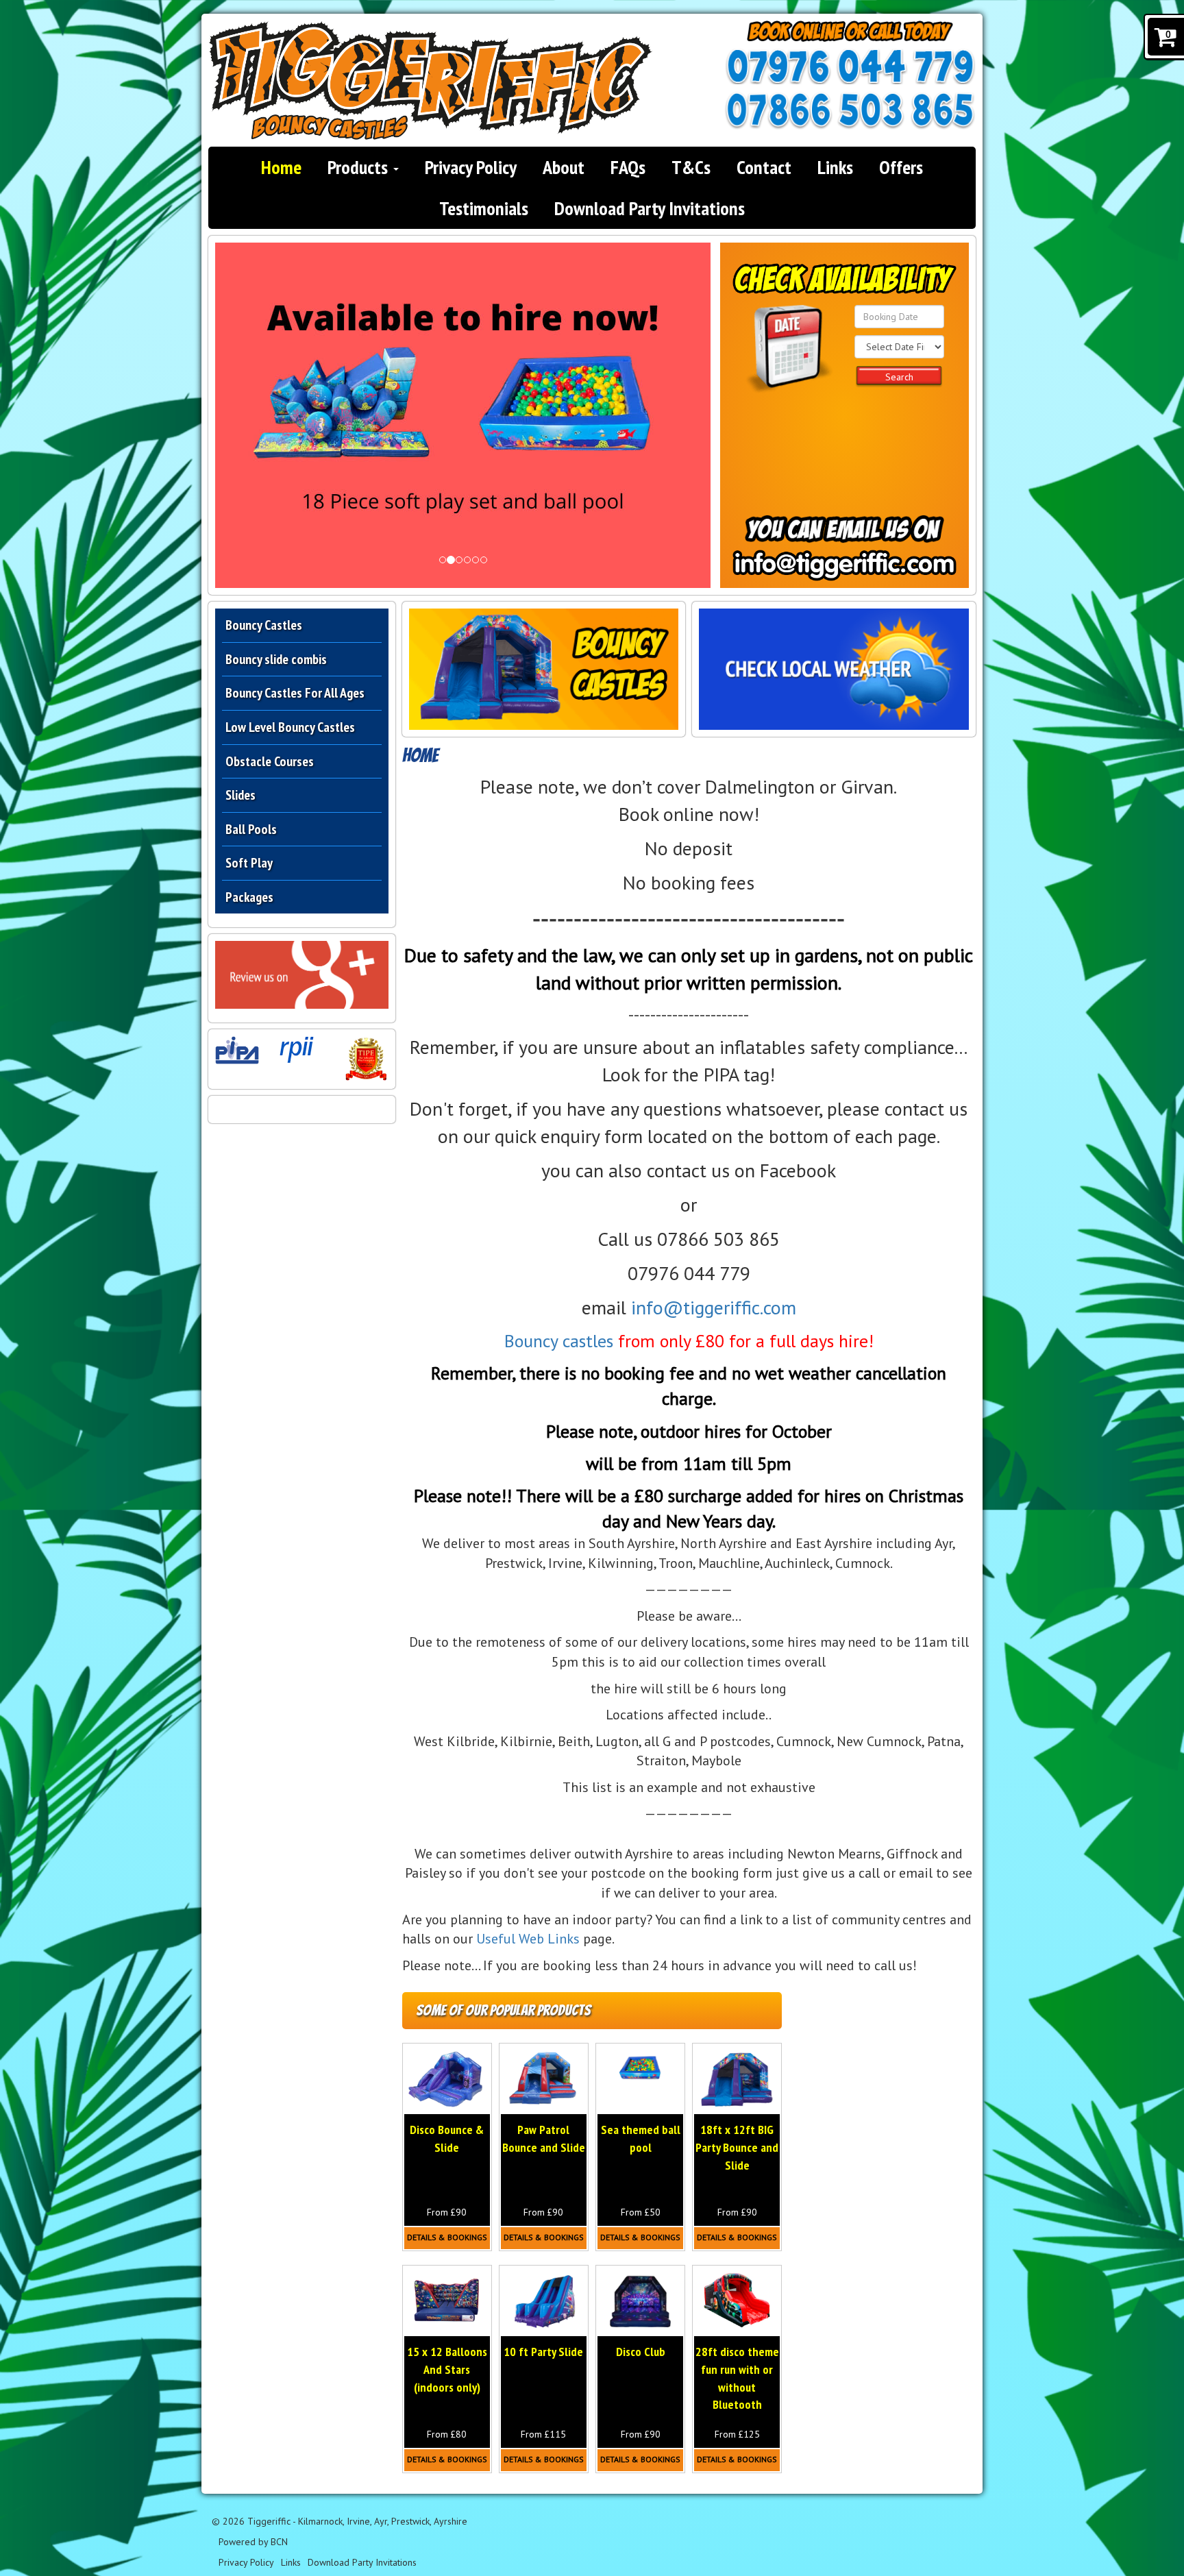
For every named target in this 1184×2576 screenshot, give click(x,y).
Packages (249, 897)
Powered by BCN (253, 2542)
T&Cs (691, 167)
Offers (901, 167)
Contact (764, 167)
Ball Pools (251, 829)
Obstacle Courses (270, 761)
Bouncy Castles (264, 625)
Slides (241, 795)
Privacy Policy (471, 167)
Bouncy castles (559, 1341)
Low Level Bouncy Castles (290, 727)
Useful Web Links (528, 1939)
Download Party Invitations (650, 208)
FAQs (628, 167)
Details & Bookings (447, 2237)
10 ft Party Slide (543, 2352)
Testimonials (484, 208)
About (564, 167)
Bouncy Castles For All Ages (295, 693)
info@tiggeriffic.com (714, 1307)
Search (899, 377)
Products (360, 167)
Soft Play (249, 863)
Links (835, 167)
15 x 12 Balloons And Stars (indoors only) (447, 2369)
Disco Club (641, 2352)
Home (281, 167)
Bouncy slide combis (276, 659)
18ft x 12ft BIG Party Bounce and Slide (737, 2147)
